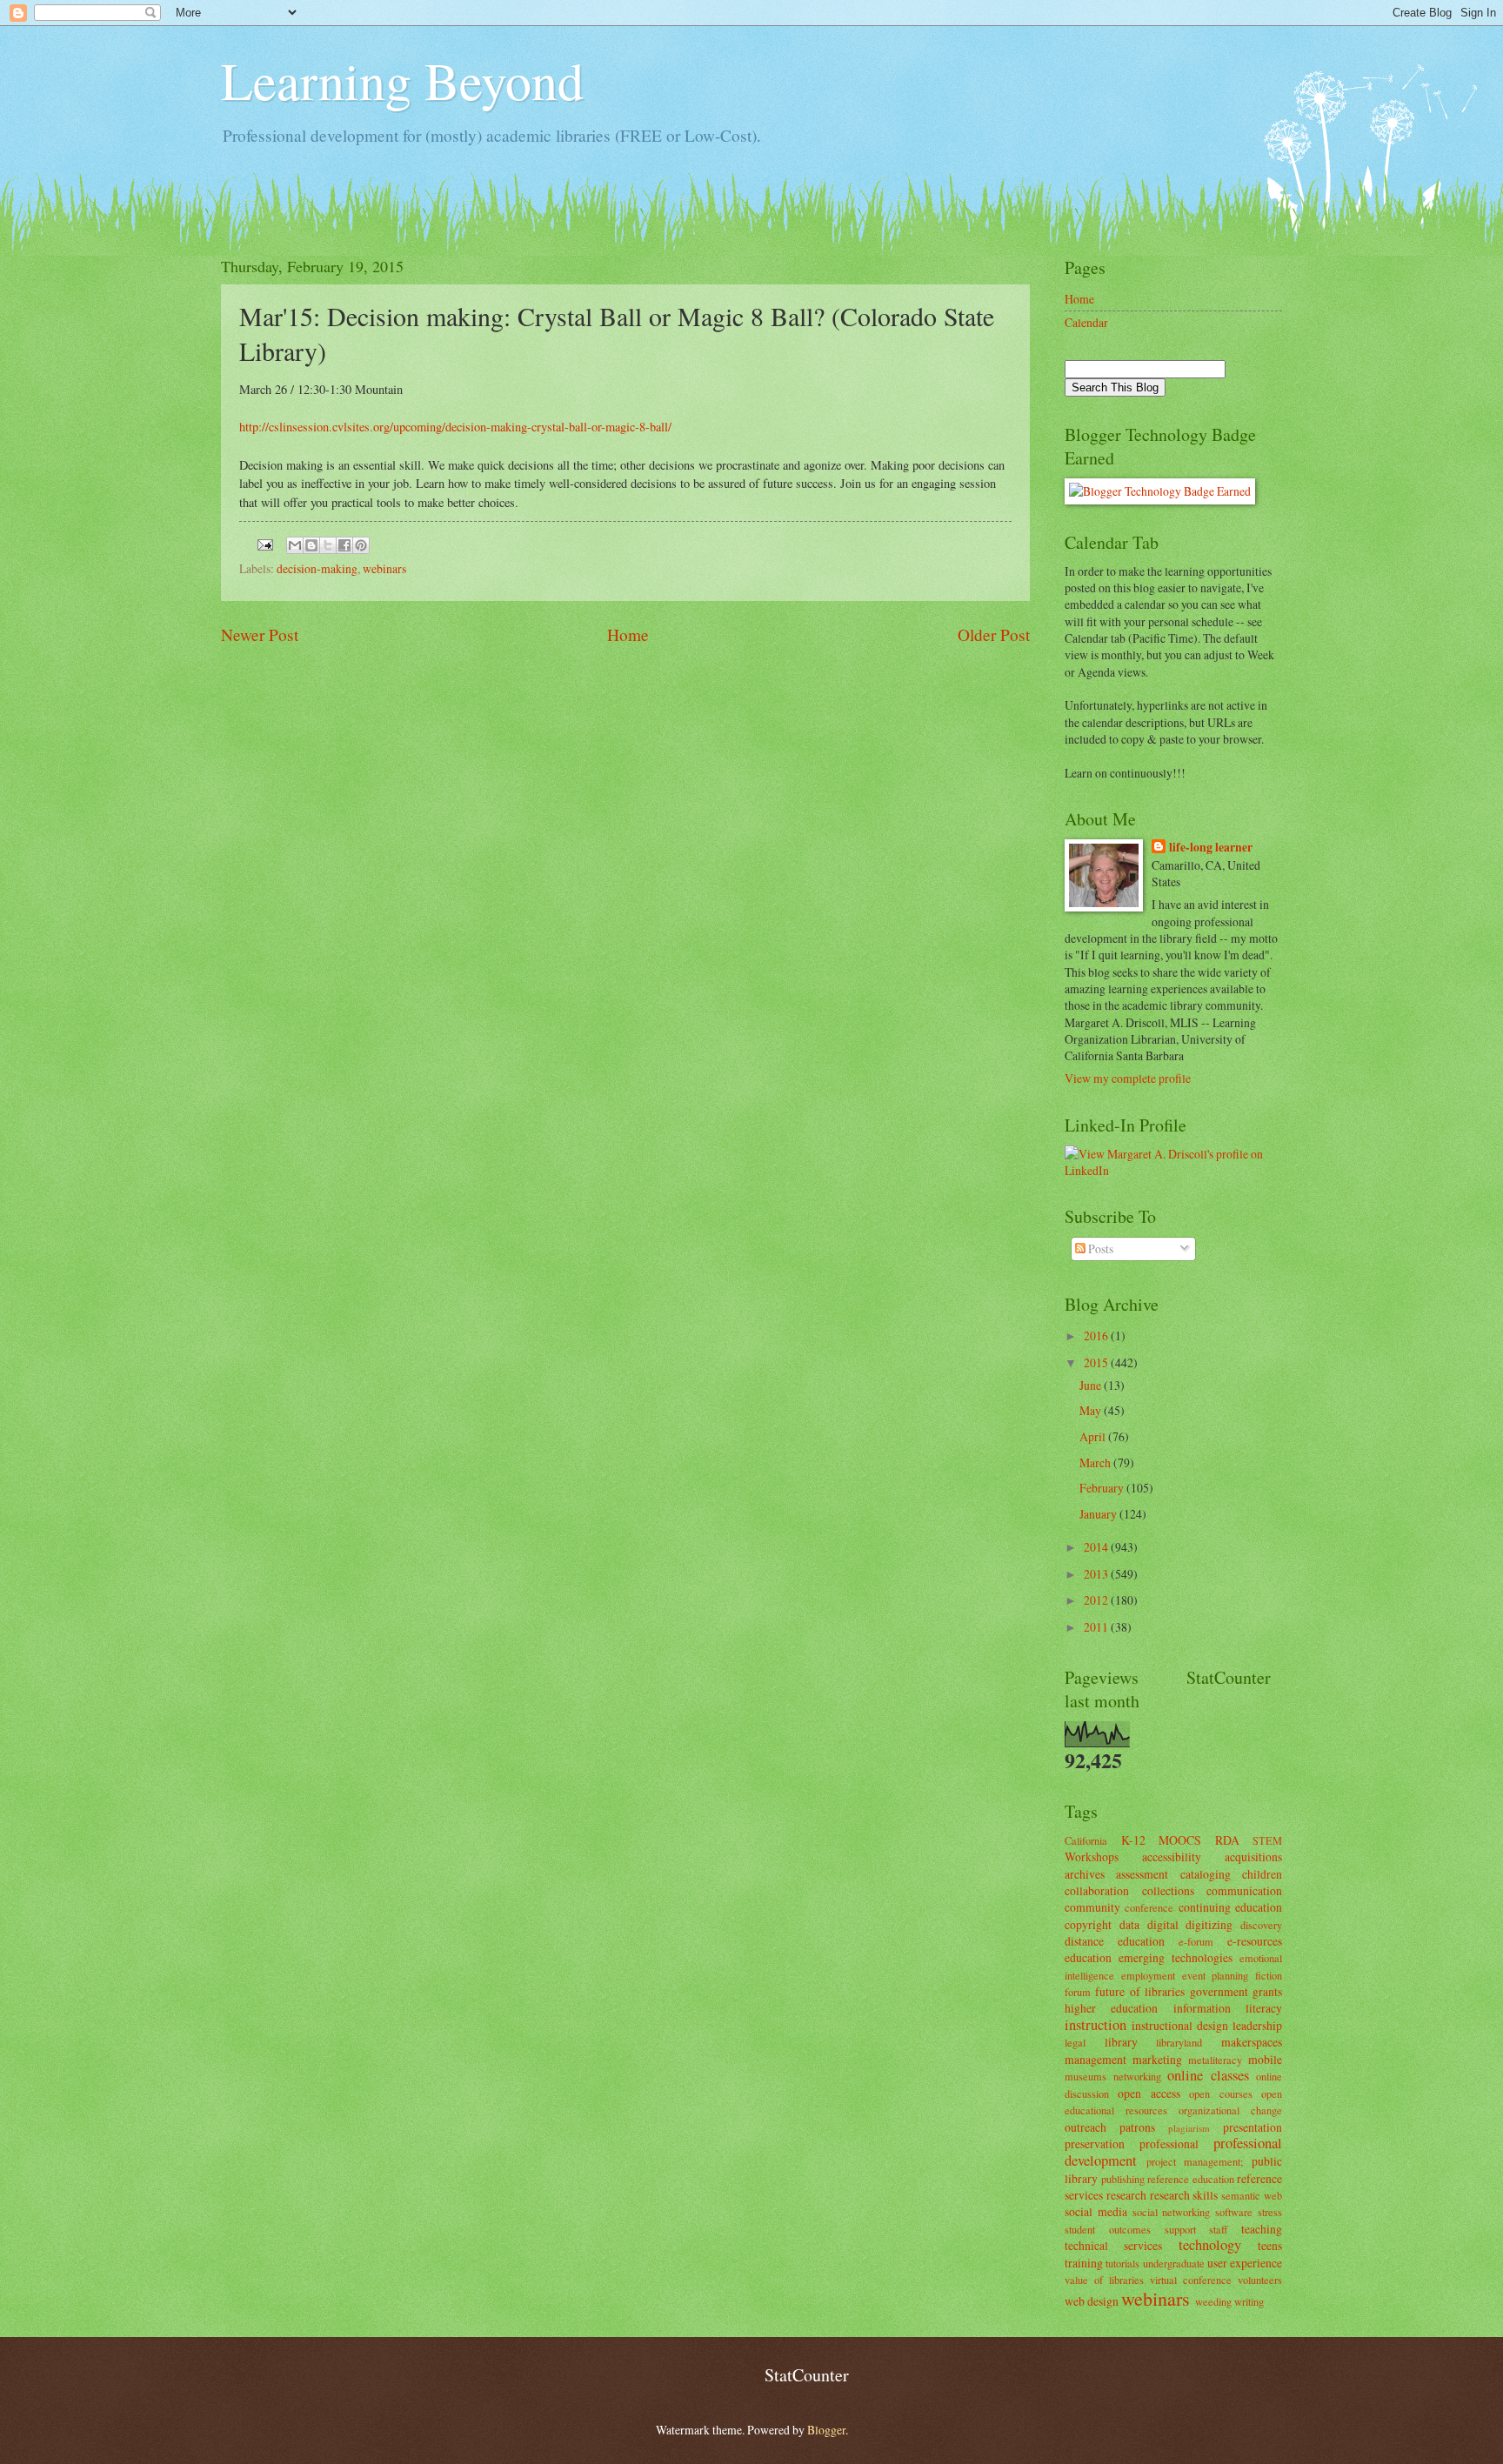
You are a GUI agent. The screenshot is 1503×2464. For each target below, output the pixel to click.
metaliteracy (1215, 2060)
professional (1169, 2143)
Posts (1099, 1249)
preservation (1095, 2143)
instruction (1096, 2025)
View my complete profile (1128, 1078)
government (1219, 1991)
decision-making (317, 568)
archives (1085, 1874)
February (1103, 1488)
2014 (1097, 1547)
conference (1149, 1907)
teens (1270, 2245)
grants (1267, 1991)
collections (1168, 1890)
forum (1078, 1992)
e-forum (1196, 1941)
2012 (1097, 1600)
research (1126, 2195)
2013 (1097, 1574)
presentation (1252, 2127)
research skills (1184, 2195)
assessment (1142, 1874)
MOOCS (1180, 1840)
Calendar (1086, 322)
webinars (384, 568)
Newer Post (260, 634)
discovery (1261, 1925)
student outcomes (1108, 2229)
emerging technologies (1176, 1957)
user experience (1245, 2263)
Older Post (994, 634)
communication (1244, 1890)
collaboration (1097, 1890)
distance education (1115, 1941)
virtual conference (1191, 2280)
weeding (1213, 2301)
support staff (1196, 2229)
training (1084, 2263)
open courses (1220, 2093)
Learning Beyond (402, 80)
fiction (1269, 1975)
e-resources (1255, 1941)
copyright (1088, 1924)
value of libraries (1104, 2280)
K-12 (1133, 1840)
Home (628, 634)
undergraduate (1174, 2263)
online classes (1208, 2075)
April (1094, 1436)
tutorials (1122, 2263)
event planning (1216, 1975)
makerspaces (1252, 2042)
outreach (1085, 2127)
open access (1149, 2093)
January (1099, 1514)
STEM (1267, 1840)
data (1129, 1924)
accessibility (1172, 1856)
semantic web (1252, 2195)
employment (1148, 1975)
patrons (1137, 2127)
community (1092, 1907)
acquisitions (1253, 1856)
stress (1270, 2212)
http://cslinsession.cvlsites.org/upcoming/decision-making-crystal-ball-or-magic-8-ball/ (455, 427)
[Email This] (295, 545)
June (1092, 1385)
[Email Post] (264, 542)
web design (1092, 2301)
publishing (1123, 2179)
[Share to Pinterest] (361, 545)
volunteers (1260, 2280)
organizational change (1230, 2110)
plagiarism (1189, 2128)
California (1086, 1840)
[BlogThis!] (311, 545)
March (1096, 1462)
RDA (1227, 1840)
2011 (1097, 1627)
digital (1163, 1924)
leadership (1257, 2025)
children (1262, 1874)
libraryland (1179, 2042)
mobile (1265, 2059)
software (1234, 2212)
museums (1085, 2076)
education (1088, 1957)
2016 (1097, 1336)
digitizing (1209, 1924)
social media (1096, 2211)
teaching (1262, 2229)
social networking (1172, 2212)
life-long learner (1211, 848)
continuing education (1230, 1907)
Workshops (1092, 1856)
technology (1210, 2245)
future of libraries (1140, 1991)
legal (1075, 2042)
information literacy (1228, 2008)
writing (1249, 2301)
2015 (1097, 1362)
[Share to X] (328, 545)
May (1092, 1410)
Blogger (826, 2430)
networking (1137, 2076)
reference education (1191, 2179)
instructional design (1180, 2025)
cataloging (1206, 1874)
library (1121, 2042)
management (1096, 2059)
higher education (1111, 2008)
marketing (1157, 2059)
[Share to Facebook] (344, 545)
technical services (1113, 2245)
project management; (1195, 2161)
